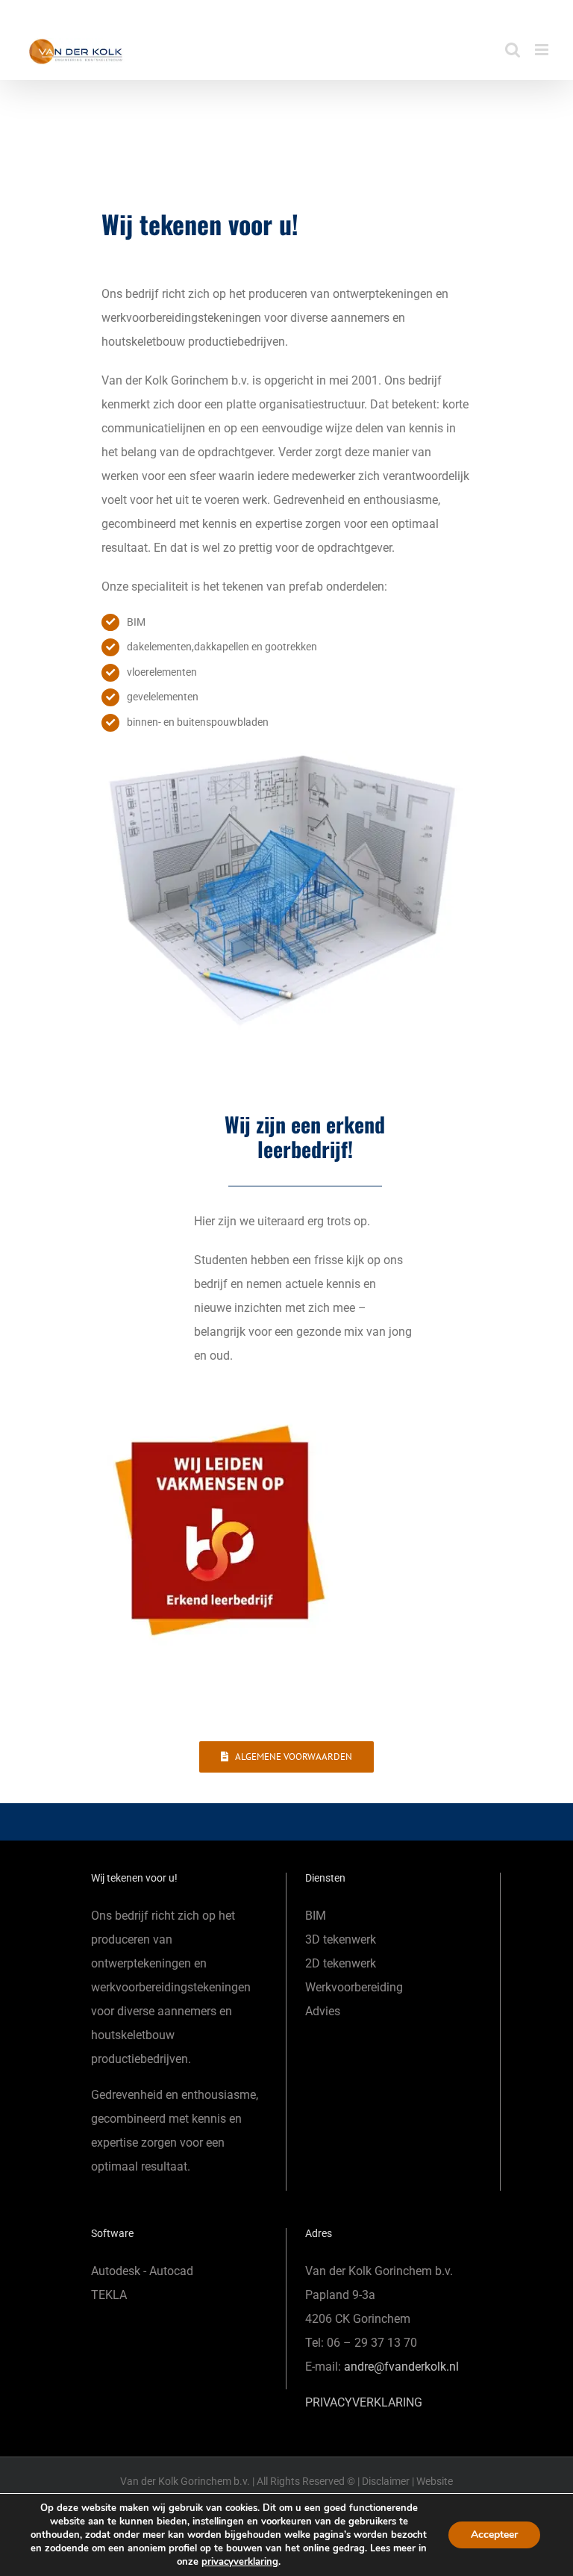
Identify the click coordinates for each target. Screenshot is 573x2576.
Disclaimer (386, 2481)
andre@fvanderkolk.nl (401, 2367)
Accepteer (494, 2535)
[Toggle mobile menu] (543, 50)
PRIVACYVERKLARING (364, 2402)
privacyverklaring (240, 2562)
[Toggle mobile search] (513, 50)
